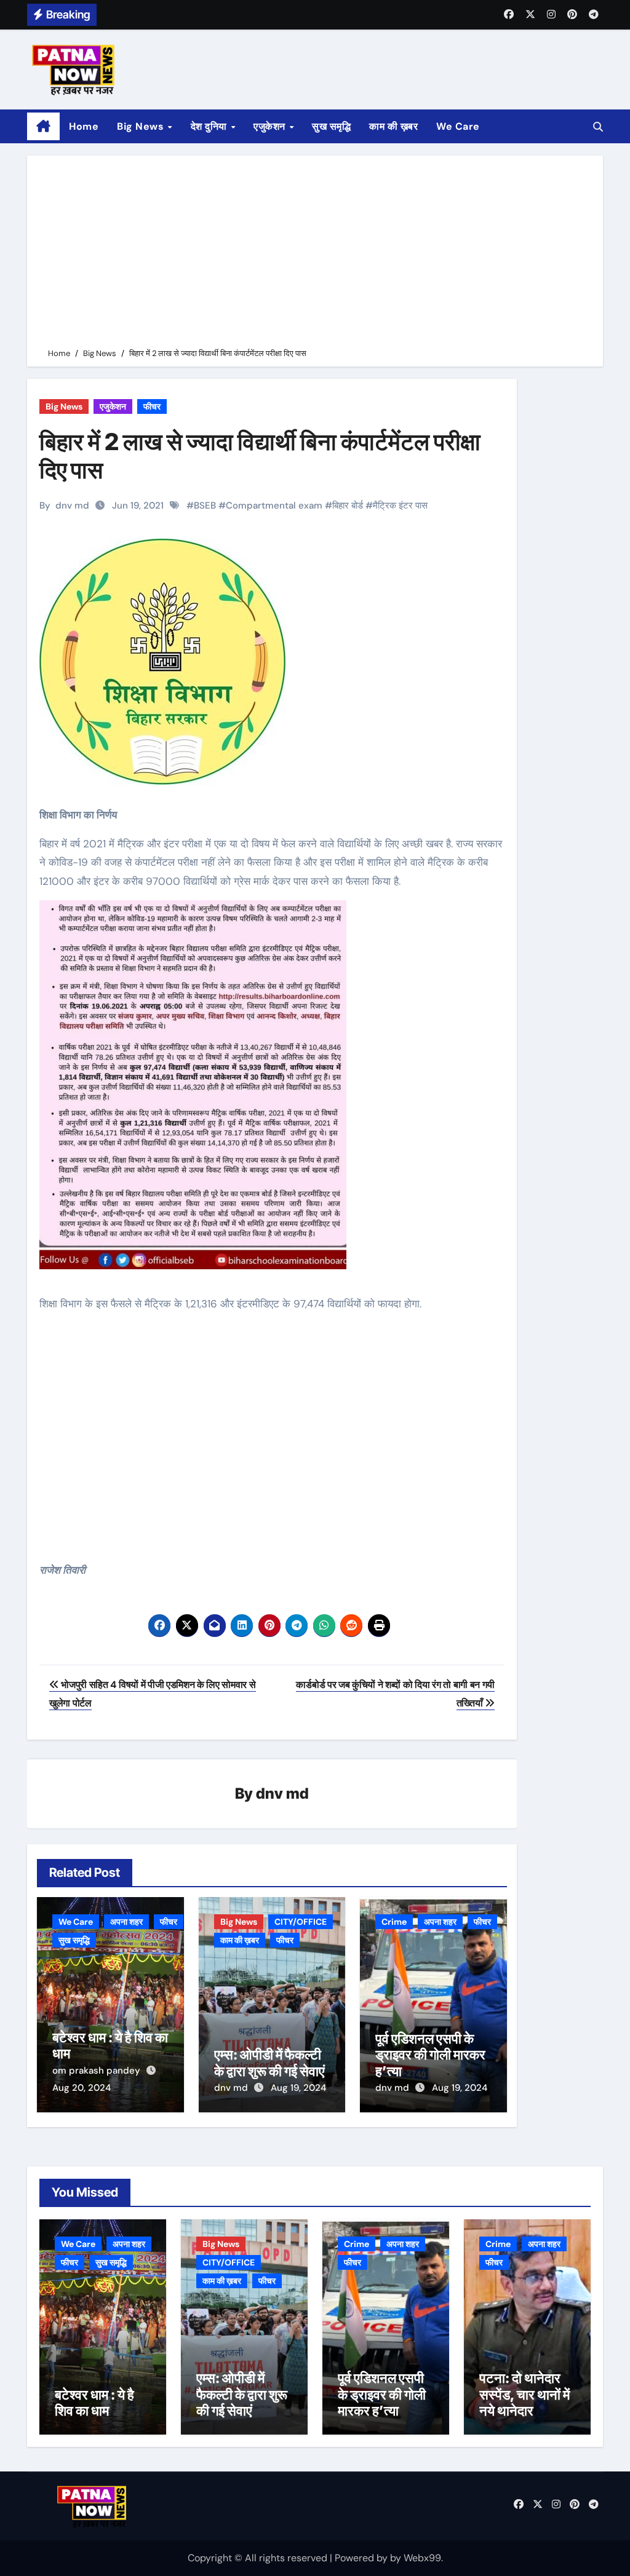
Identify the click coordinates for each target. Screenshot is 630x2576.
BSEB (205, 505)
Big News (142, 126)
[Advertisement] (317, 254)
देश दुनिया (210, 126)
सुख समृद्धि (331, 126)
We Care (458, 126)
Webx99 (422, 2558)
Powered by (362, 2558)
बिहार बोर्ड (348, 505)
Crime (394, 1922)
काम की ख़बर (393, 126)
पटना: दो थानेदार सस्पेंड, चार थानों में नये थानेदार (524, 2394)
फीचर (152, 406)
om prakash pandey (98, 2071)
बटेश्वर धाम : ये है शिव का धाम (94, 2403)
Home (84, 126)
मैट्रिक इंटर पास (400, 505)
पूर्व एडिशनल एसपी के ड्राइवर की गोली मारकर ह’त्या (430, 2055)
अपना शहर (126, 1922)
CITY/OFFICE (301, 1922)
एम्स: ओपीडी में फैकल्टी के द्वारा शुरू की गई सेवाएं (269, 2063)
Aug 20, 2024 (82, 2088)
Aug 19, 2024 (298, 2088)
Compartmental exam (274, 505)
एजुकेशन (271, 126)
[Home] (43, 127)
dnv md (72, 505)
